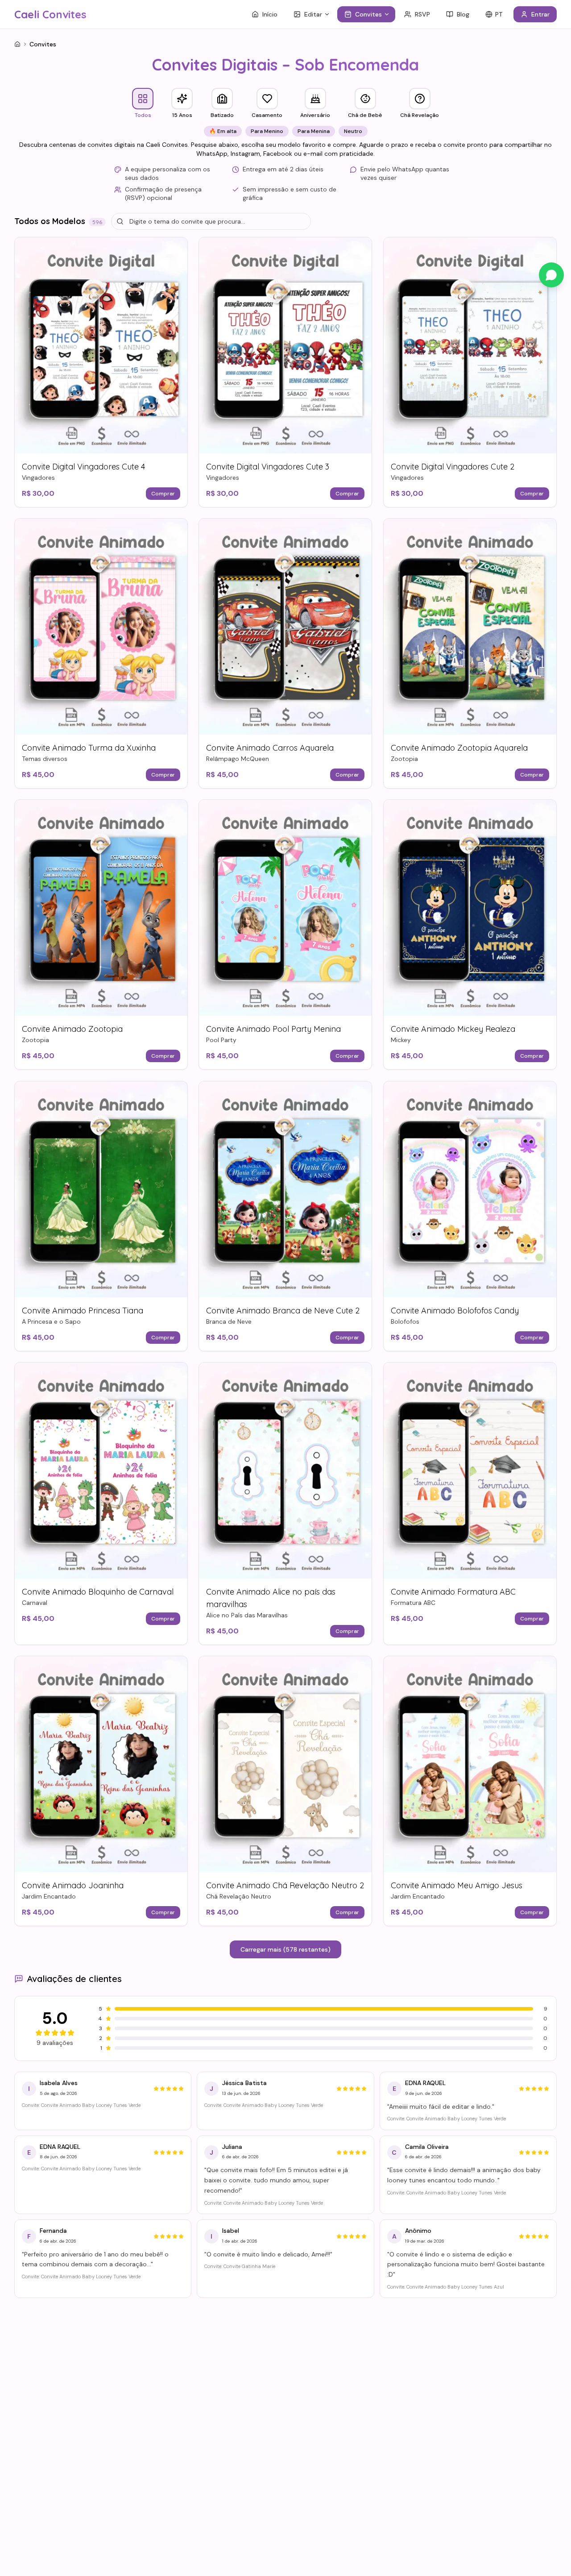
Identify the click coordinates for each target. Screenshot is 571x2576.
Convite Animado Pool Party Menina (273, 1029)
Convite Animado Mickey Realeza (453, 1029)
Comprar (163, 494)
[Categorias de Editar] (329, 14)
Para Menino (267, 131)
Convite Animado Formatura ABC (453, 1592)
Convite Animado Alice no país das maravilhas (271, 1598)
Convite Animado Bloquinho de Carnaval (98, 1592)
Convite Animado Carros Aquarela (270, 748)
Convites (368, 14)
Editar (313, 14)
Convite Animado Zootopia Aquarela (459, 748)
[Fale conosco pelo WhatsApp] (551, 275)
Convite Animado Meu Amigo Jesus (457, 1885)
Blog (463, 14)
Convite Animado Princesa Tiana (83, 1311)
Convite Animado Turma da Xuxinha (89, 748)
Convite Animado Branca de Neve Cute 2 (283, 1311)
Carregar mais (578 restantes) (285, 1949)
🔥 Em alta (223, 131)
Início (270, 14)
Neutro (353, 131)
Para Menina (314, 131)
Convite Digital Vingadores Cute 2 (453, 467)
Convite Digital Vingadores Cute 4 (83, 467)
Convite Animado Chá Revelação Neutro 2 (285, 1885)
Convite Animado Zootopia (72, 1029)
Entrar (540, 14)
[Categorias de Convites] (389, 14)
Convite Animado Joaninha (73, 1885)
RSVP (422, 14)
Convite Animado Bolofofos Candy (455, 1311)
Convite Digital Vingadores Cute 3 (268, 467)
